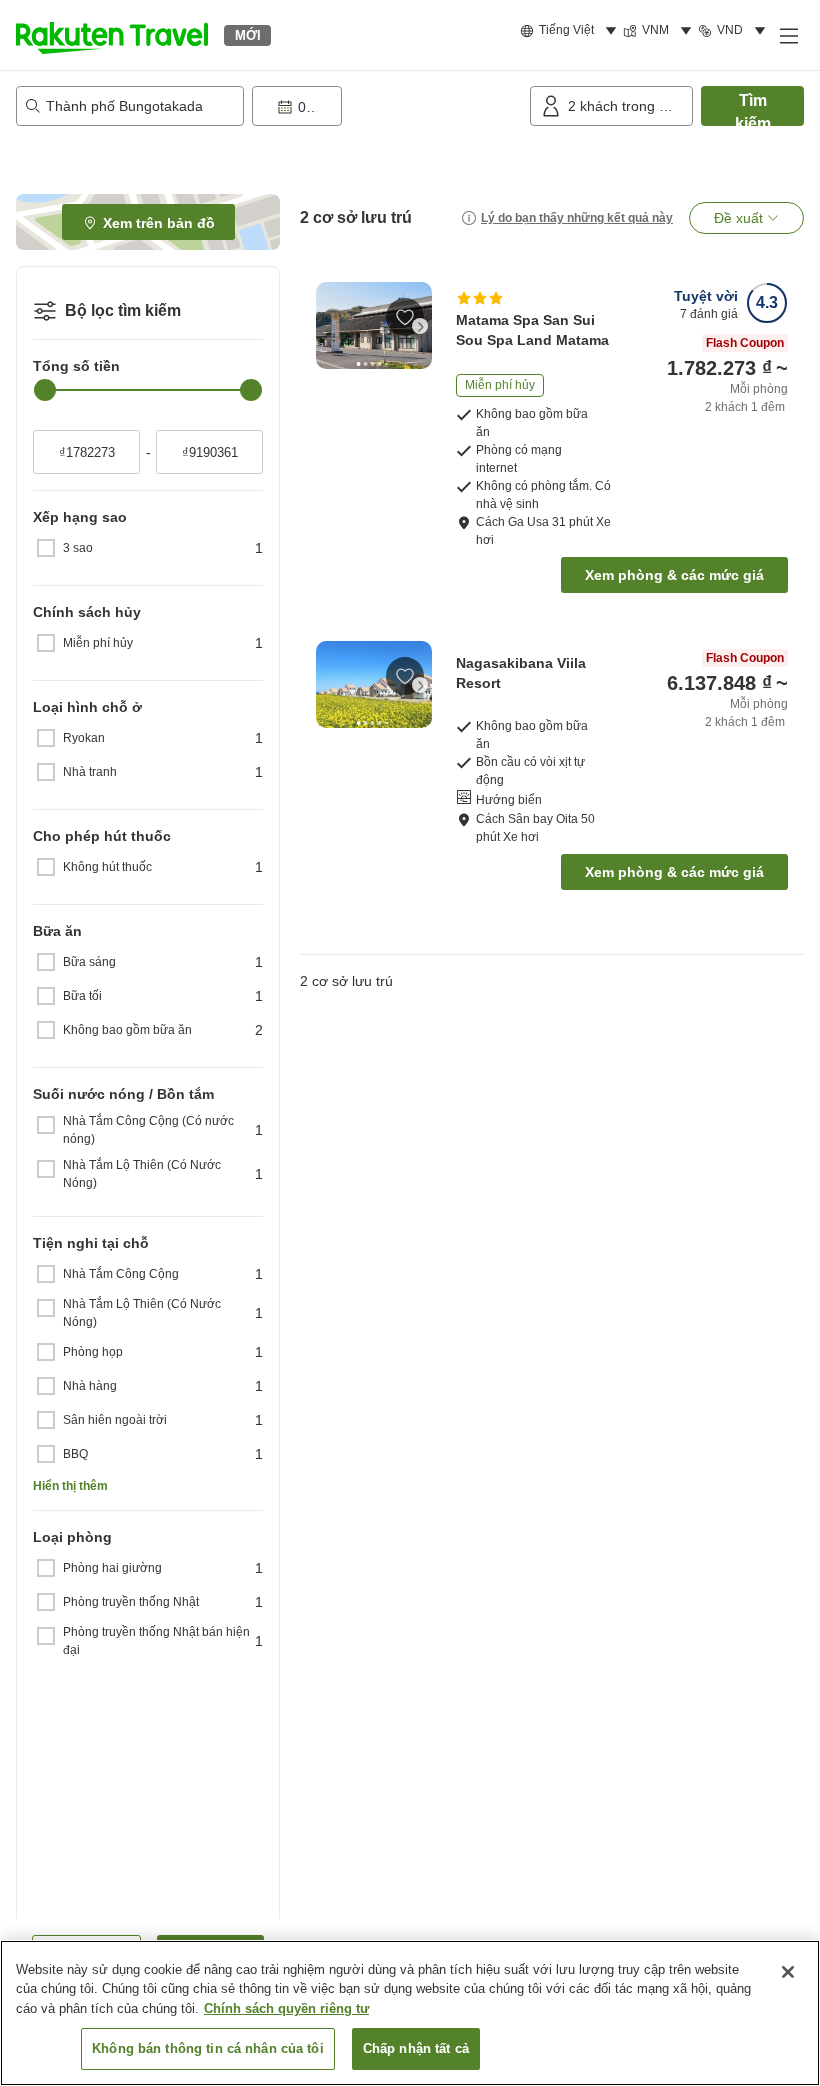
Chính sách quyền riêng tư (286, 2008)
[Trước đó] (328, 326)
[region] (410, 2013)
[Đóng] (788, 1972)
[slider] (45, 390)
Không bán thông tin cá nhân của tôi (208, 2048)
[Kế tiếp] (420, 326)
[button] (112, 35)
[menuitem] (571, 31)
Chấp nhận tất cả (416, 2048)
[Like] (405, 317)
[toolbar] (387, 106)
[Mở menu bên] (788, 35)
